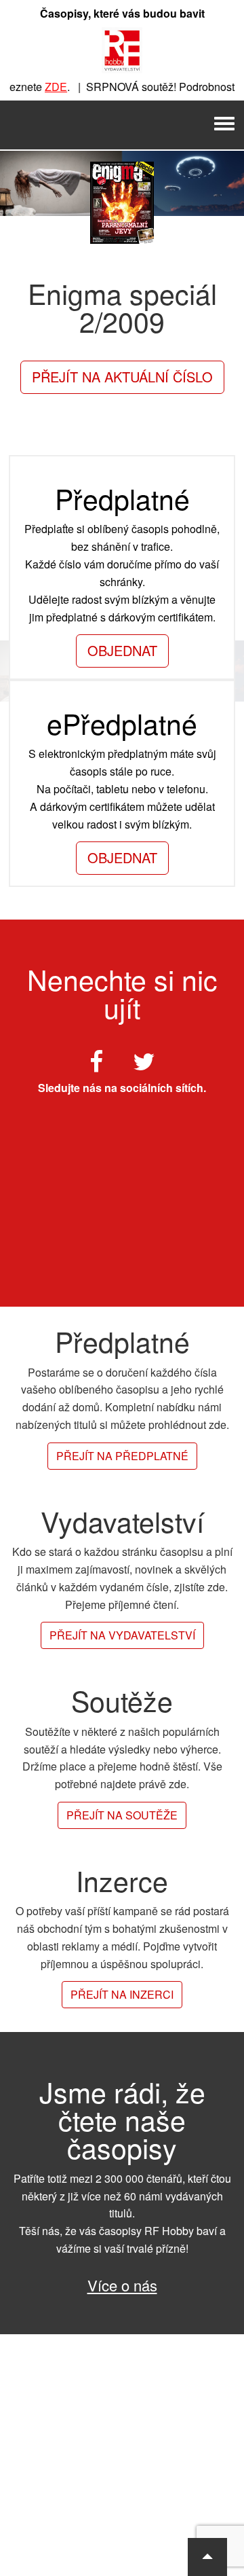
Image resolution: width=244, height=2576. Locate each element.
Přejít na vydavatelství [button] (122, 1635)
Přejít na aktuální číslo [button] (122, 377)
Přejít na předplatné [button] (122, 1456)
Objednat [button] (122, 650)
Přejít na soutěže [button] (122, 1815)
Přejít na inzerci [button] (122, 1994)
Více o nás (122, 2285)
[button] (207, 2557)
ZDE (48, 87)
